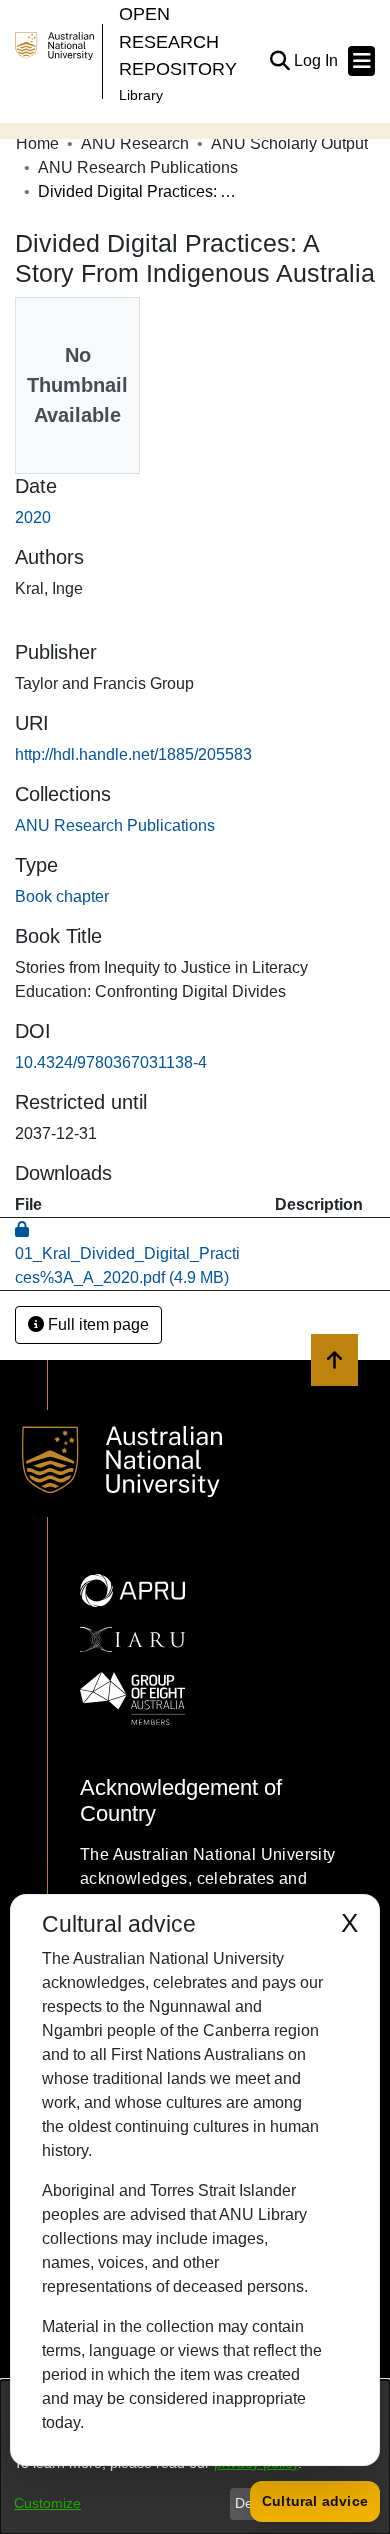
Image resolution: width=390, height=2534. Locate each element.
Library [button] (141, 95)
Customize (47, 2503)
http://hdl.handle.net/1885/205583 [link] (133, 754)
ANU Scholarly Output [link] (289, 143)
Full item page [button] (96, 1324)
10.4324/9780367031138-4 (111, 1062)
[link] (115, 825)
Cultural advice (315, 2501)
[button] (279, 61)
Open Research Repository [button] (178, 41)
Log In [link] (317, 60)
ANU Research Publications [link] (138, 167)
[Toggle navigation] (361, 61)
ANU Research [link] (135, 143)
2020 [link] (33, 517)
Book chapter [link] (62, 896)
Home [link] (37, 143)
